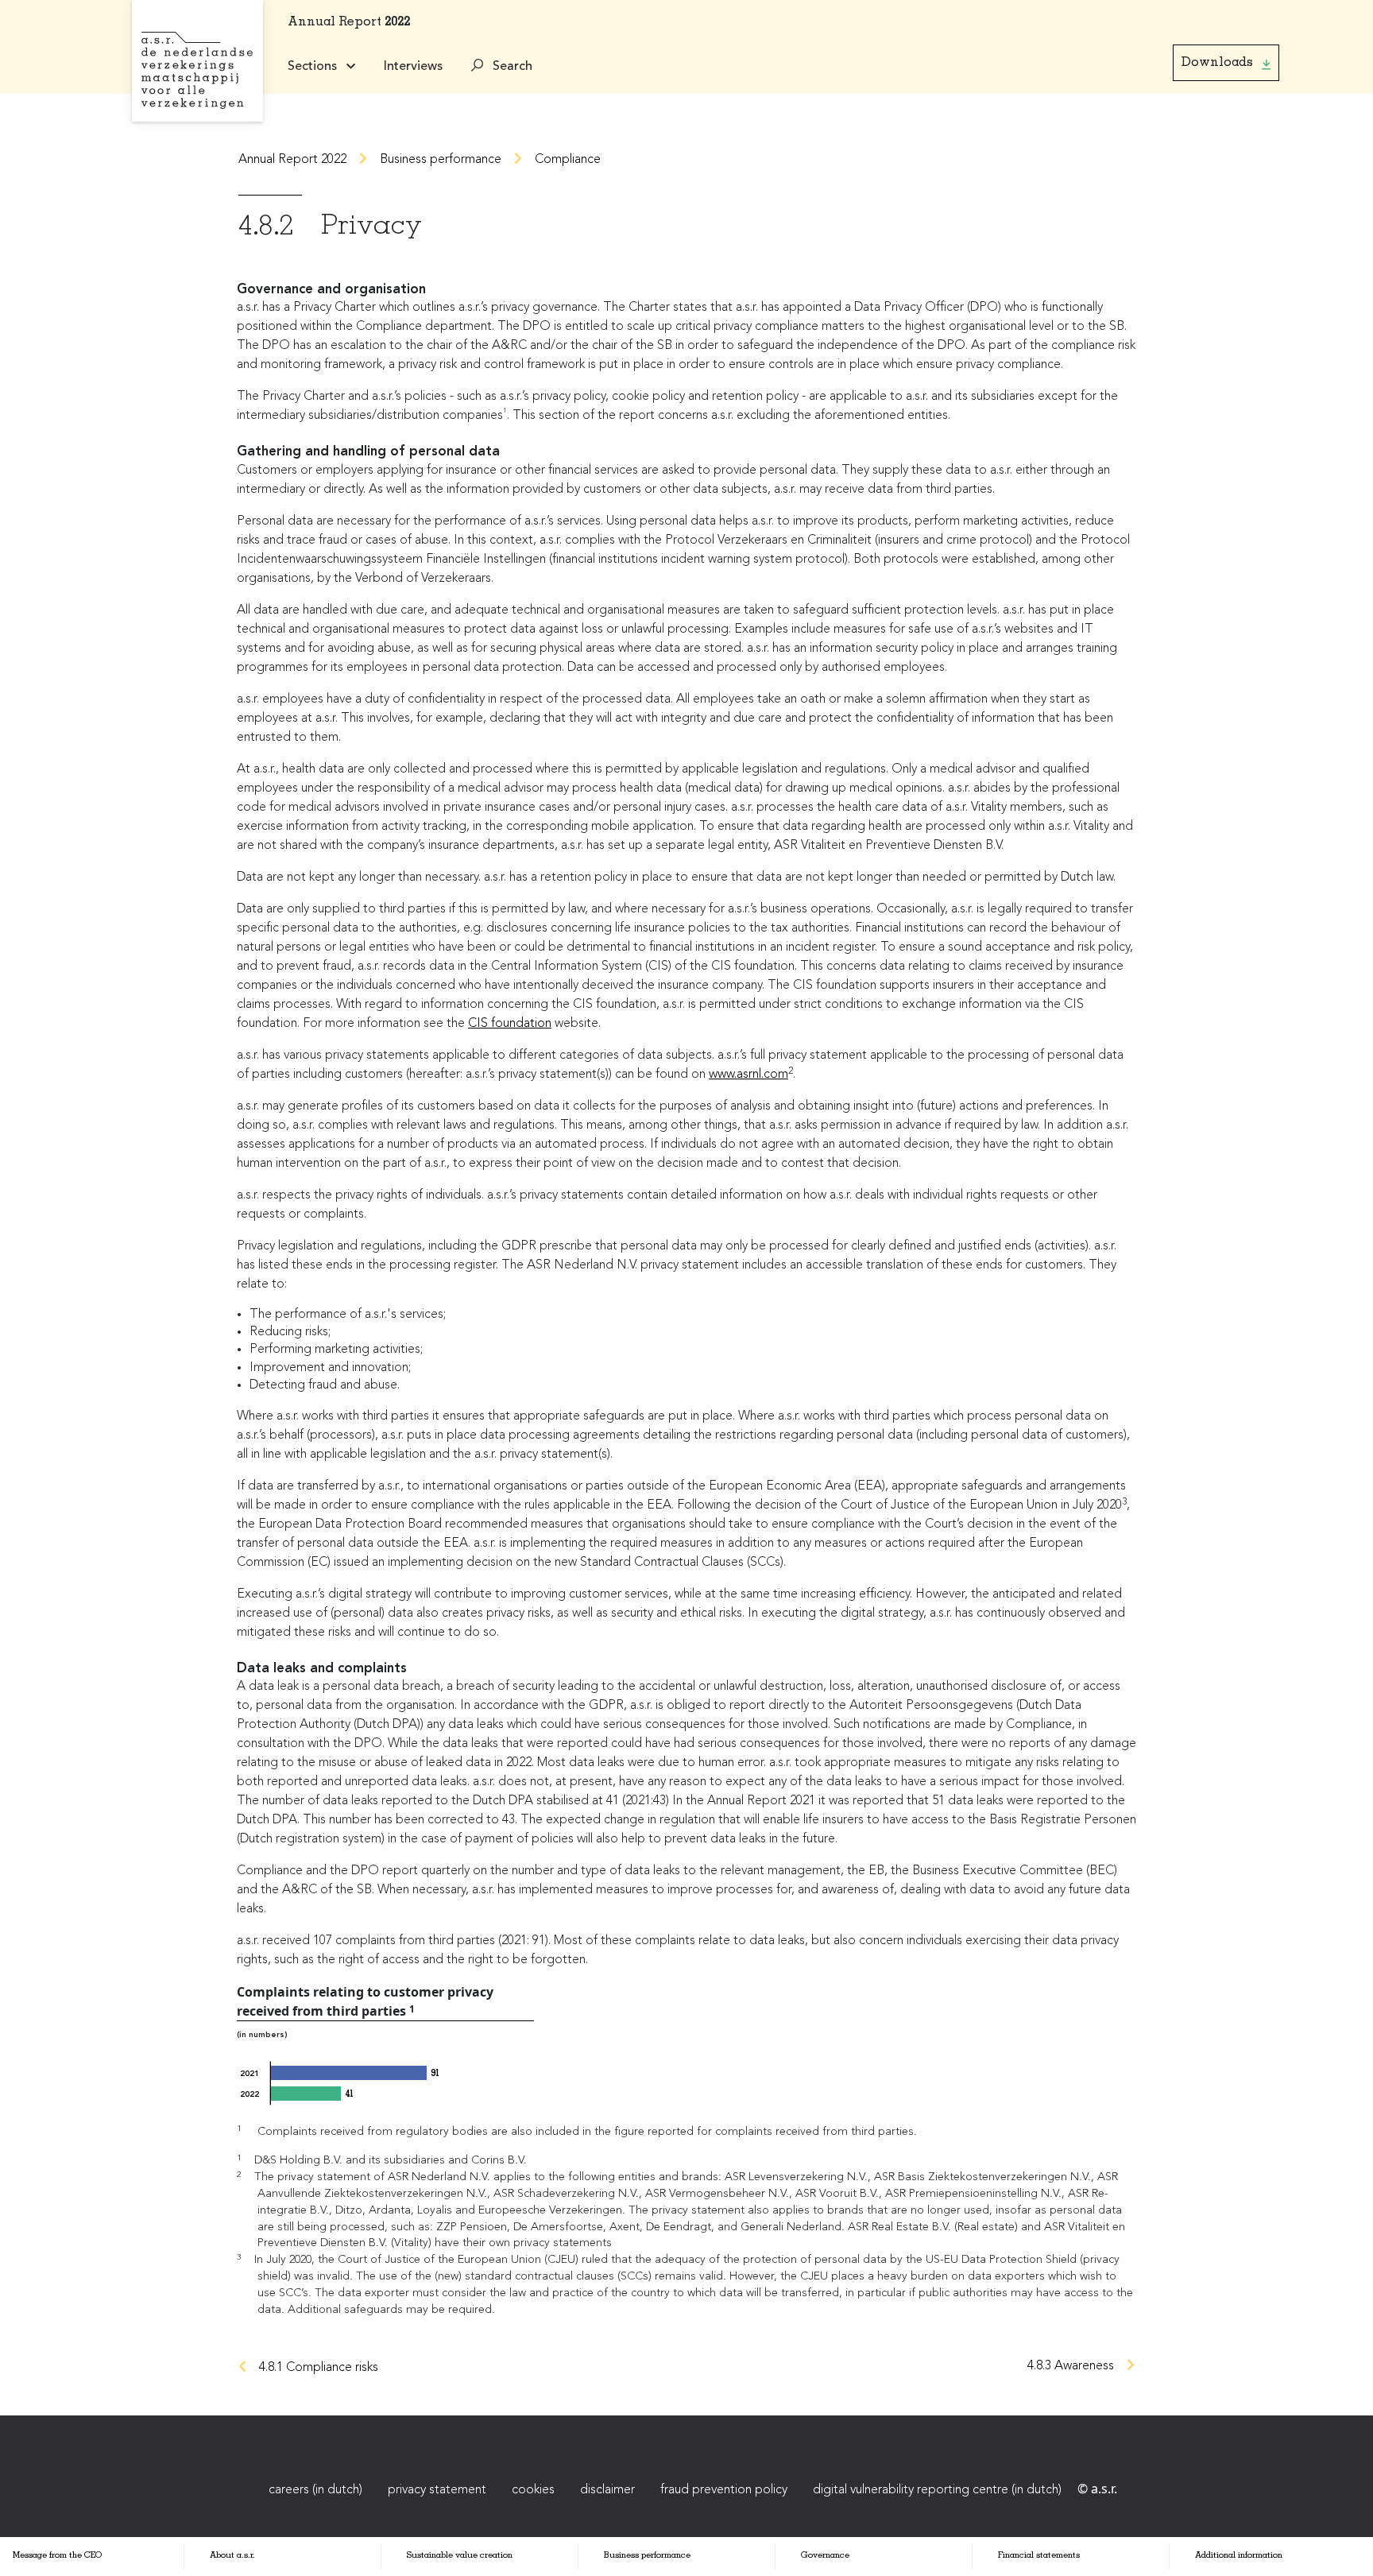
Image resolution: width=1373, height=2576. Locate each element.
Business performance (441, 160)
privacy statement (437, 2490)
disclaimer (607, 2490)
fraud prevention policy (724, 2490)
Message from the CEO (57, 2556)
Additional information (1239, 2556)
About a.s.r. (232, 2556)
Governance (825, 2556)
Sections (314, 67)
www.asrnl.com (748, 1075)
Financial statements (1039, 2556)
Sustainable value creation (460, 2556)
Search (511, 67)
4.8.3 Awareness (1071, 2366)
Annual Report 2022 (292, 160)
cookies (533, 2490)
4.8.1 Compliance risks (319, 2368)
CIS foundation (510, 1024)
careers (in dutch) (315, 2490)
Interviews (413, 67)
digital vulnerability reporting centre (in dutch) (937, 2490)
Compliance (568, 160)
